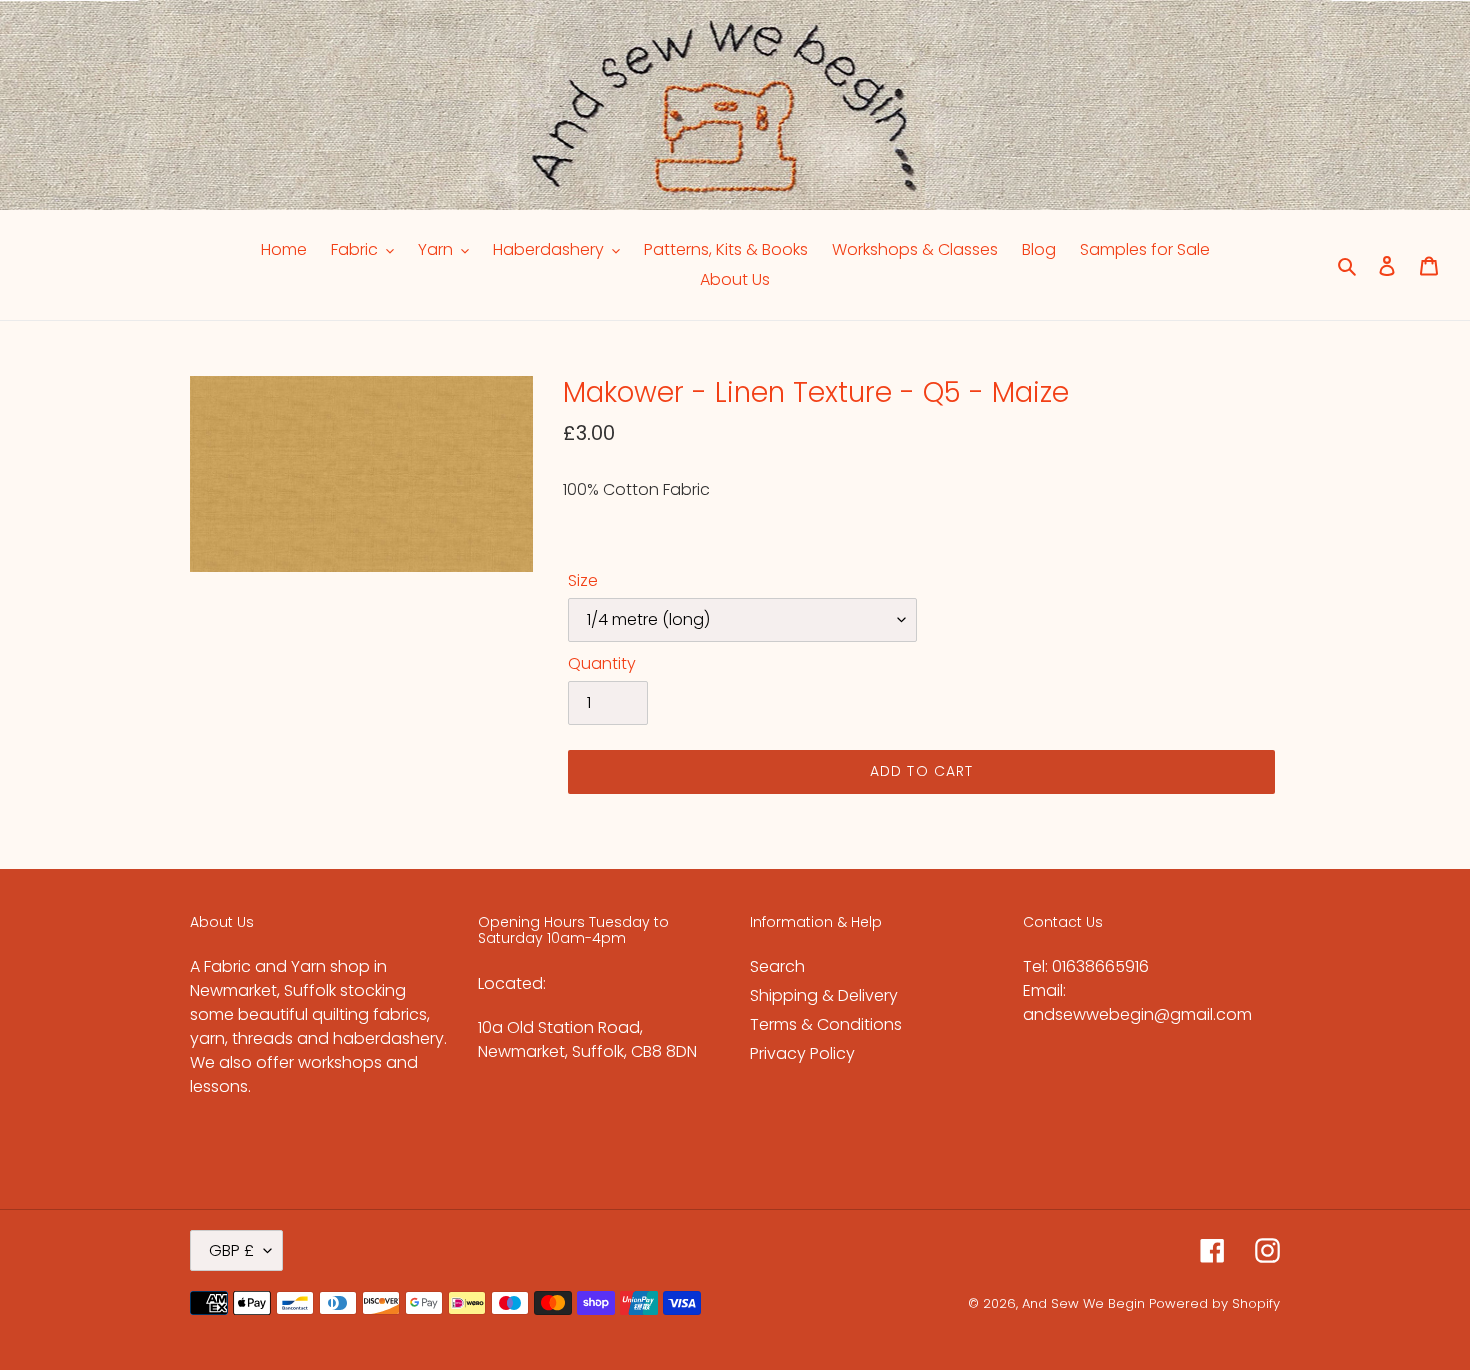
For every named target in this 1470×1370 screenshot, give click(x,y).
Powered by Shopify (1214, 1303)
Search (777, 966)
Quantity (602, 663)
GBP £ (231, 1250)
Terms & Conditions (826, 1024)
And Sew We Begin (1083, 1303)
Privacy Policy (802, 1053)
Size (583, 580)
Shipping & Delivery (824, 995)
